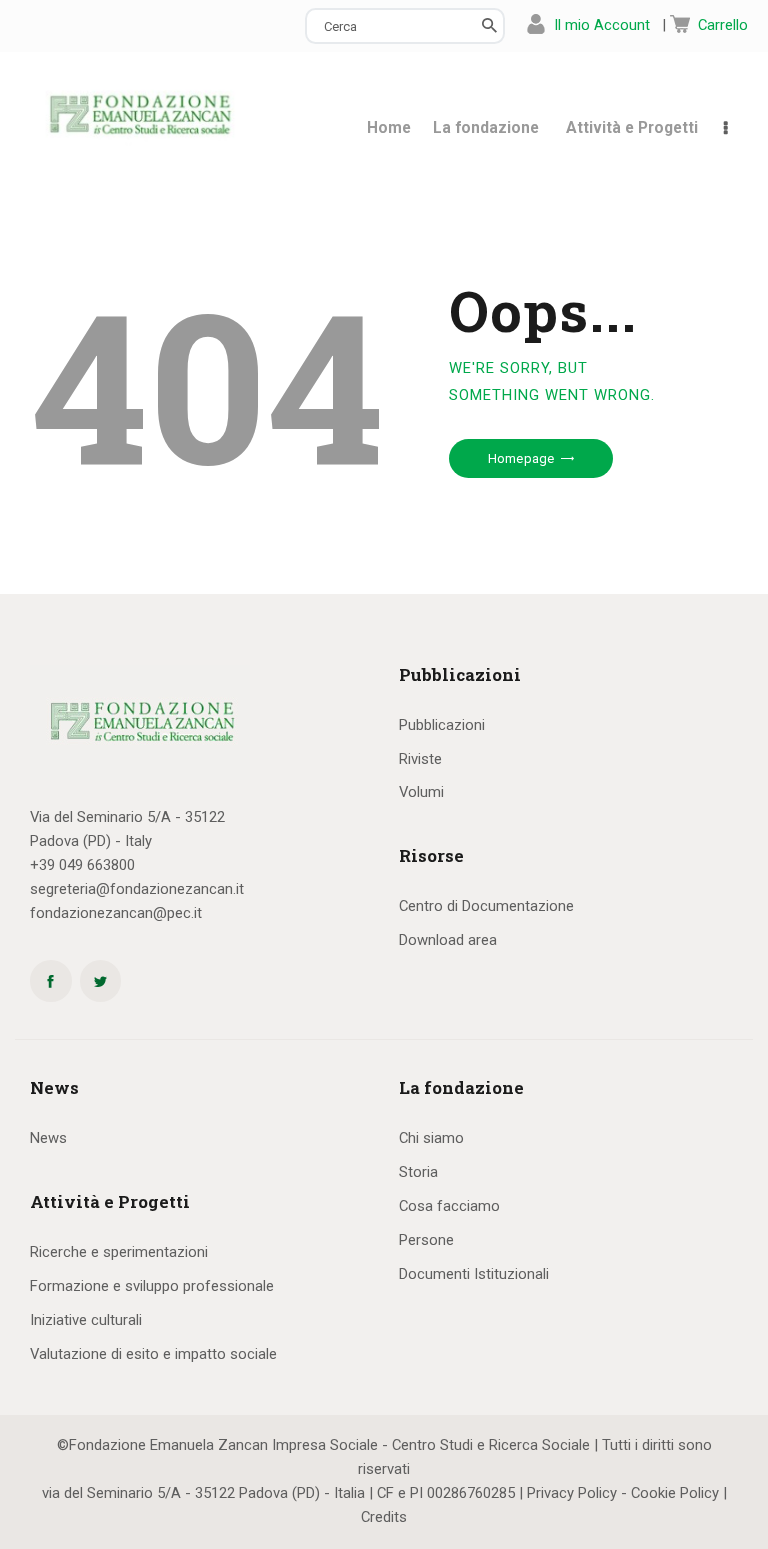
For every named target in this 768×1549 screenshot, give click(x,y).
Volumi (421, 792)
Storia (418, 1172)
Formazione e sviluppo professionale (152, 1286)
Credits (384, 1517)
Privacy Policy (572, 1493)
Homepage (521, 458)
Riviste (420, 759)
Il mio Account (602, 25)
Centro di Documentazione (486, 906)
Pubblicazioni (442, 725)
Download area (448, 940)
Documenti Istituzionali (474, 1274)
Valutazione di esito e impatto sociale (153, 1354)
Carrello (723, 25)
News (48, 1138)
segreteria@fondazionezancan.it (137, 889)
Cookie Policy (675, 1493)
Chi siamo (431, 1138)
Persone (426, 1240)
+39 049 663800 (82, 865)
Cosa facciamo (449, 1206)
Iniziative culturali (86, 1320)
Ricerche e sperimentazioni (119, 1252)
